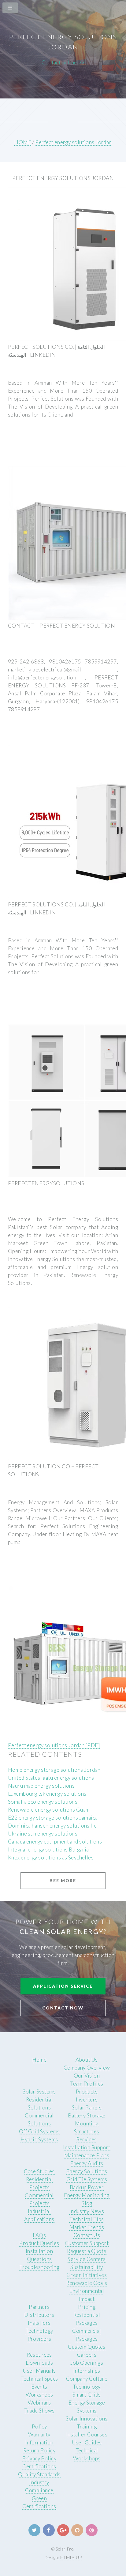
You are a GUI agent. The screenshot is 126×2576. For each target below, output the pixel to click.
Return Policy (39, 2450)
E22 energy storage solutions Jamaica (53, 1818)
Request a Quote (87, 2251)
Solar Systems (39, 2092)
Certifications (39, 2466)
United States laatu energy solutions (51, 1778)
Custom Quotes (87, 2347)
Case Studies (39, 2171)
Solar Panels (87, 2107)
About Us (87, 2060)
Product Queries (39, 2243)
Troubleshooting (39, 2267)
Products (87, 2092)
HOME (23, 142)
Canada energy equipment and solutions (55, 1842)
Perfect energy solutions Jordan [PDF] (54, 1745)
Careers (87, 2355)
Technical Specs (39, 2379)
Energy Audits (87, 2163)
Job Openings (87, 2363)
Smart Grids (87, 2395)
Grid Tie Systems (87, 2179)
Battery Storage (87, 2115)
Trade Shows (39, 2411)
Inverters (87, 2099)
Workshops (39, 2395)
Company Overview (87, 2068)
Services (87, 2139)
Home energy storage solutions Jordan (54, 1770)
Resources (39, 2355)
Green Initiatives (87, 2275)
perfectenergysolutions (46, 1183)
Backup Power (87, 2187)
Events (39, 2387)
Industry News (87, 2211)
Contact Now (63, 2008)
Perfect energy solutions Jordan (73, 142)
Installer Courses (87, 2434)
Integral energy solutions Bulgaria (48, 1849)
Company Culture (87, 2379)
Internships (87, 2371)
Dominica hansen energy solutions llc (52, 1826)
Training (87, 2426)
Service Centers (87, 2259)
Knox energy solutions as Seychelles (51, 1857)
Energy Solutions (87, 2171)
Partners (39, 2307)
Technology (87, 2387)
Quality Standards (39, 2474)
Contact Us (87, 2235)
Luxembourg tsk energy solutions (47, 1794)
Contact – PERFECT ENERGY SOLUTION (61, 626)
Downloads (39, 2363)
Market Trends (87, 2227)
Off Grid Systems (39, 2131)
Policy (39, 2426)
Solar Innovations (87, 2418)
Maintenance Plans (87, 2155)
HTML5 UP (71, 2557)
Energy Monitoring (87, 2195)
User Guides (87, 2442)
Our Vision (87, 2076)
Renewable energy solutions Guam (49, 1810)
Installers (39, 2323)
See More (63, 1880)
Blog (87, 2203)
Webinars (39, 2403)
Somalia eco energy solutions (43, 1802)
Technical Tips (87, 2219)
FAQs (39, 2235)
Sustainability (87, 2267)
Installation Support (87, 2147)
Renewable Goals (87, 2283)
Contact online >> (63, 62)
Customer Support (87, 2243)
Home (39, 2060)
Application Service (63, 1986)
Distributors (39, 2315)
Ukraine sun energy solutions (43, 1834)
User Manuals (39, 2371)
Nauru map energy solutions (41, 1786)
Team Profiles (87, 2084)
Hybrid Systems (39, 2139)
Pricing (87, 2307)
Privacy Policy (39, 2458)
